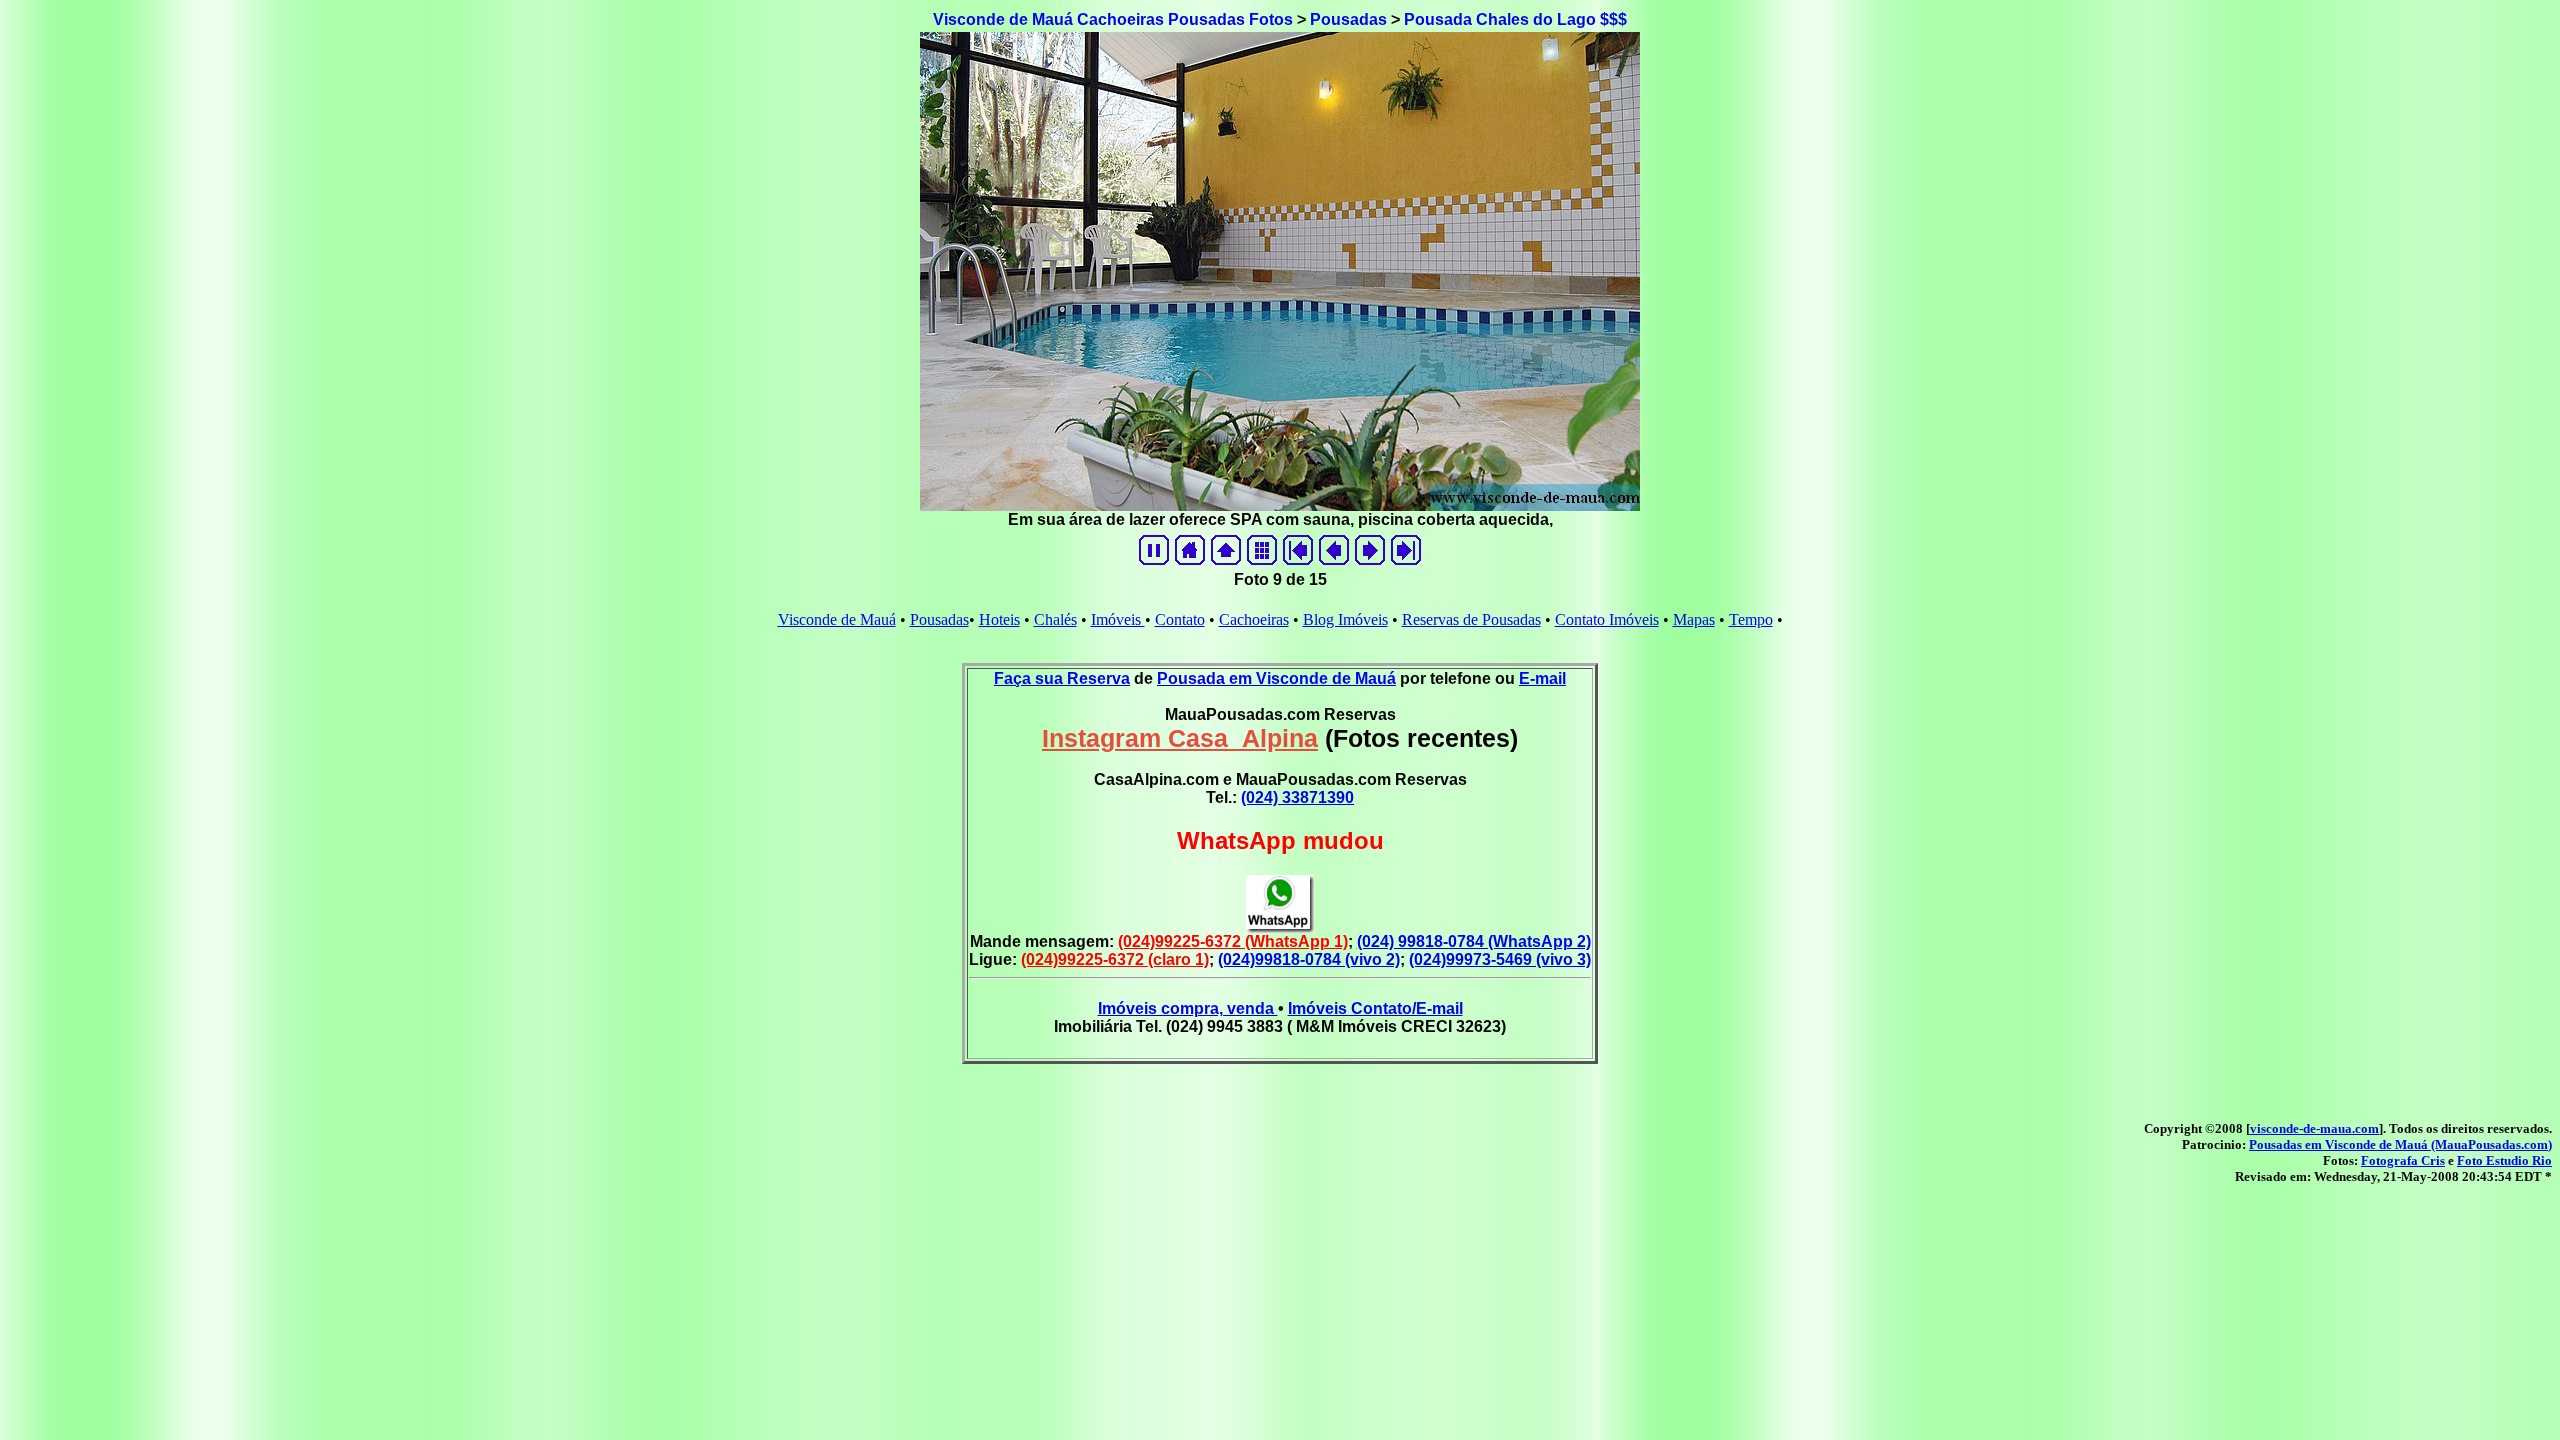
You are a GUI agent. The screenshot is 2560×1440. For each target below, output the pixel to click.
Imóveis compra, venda (1188, 1008)
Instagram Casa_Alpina (1180, 738)
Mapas (1694, 619)
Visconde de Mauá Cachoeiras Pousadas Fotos (1113, 19)
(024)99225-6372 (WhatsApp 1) (1233, 941)
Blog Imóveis (1345, 619)
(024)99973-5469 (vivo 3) (1500, 959)
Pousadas (1348, 19)
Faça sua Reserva (1062, 678)
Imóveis (1118, 619)
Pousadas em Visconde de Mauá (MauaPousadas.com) (2400, 1144)
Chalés (1055, 619)
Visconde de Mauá (837, 619)
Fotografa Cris (2403, 1160)
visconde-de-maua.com (2314, 1128)
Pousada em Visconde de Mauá (1276, 678)
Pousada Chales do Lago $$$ (1515, 19)
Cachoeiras (1254, 619)
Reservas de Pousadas (1471, 619)
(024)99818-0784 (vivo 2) (1309, 959)
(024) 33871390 (1297, 797)
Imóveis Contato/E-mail (1375, 1008)
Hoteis (999, 619)
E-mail (1542, 678)
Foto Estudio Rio (2504, 1160)
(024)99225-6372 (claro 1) (1115, 959)
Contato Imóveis (1607, 619)
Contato (1180, 619)
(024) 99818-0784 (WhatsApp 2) (1474, 941)
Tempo (1751, 619)
